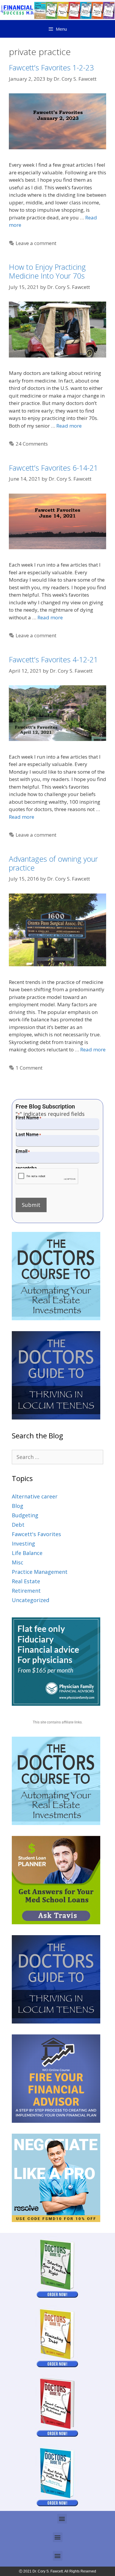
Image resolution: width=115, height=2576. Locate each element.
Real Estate (26, 1581)
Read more (69, 426)
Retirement (26, 1591)
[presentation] (47, 1176)
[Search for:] (57, 1457)
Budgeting (25, 1515)
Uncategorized (31, 1600)
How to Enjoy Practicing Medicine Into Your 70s (47, 271)
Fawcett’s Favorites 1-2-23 (51, 67)
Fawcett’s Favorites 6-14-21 (53, 468)
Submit (31, 1205)
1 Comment (29, 1068)
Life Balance (27, 1553)
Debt (18, 1525)
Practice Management (40, 1572)
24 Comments (32, 444)
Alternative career (35, 1496)
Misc (18, 1562)
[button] (62, 2519)
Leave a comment (36, 243)
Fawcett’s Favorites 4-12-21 (53, 659)
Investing (23, 1543)
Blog (18, 1506)
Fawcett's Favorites (36, 1534)
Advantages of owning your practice (53, 863)
